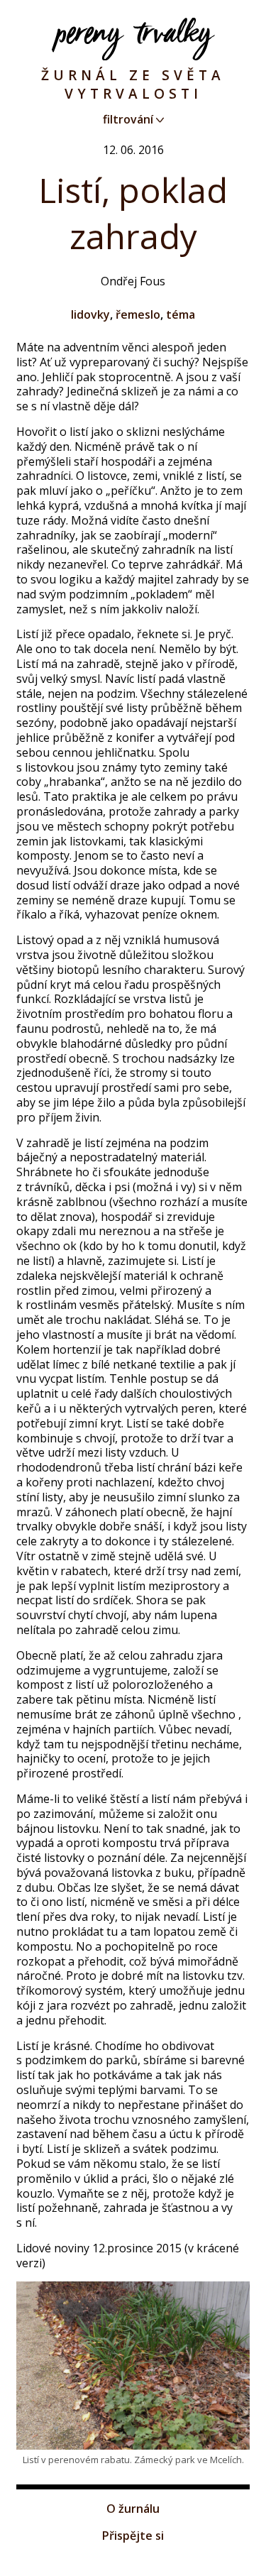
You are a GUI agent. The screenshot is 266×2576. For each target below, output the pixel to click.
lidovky (90, 314)
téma (181, 314)
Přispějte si (133, 2536)
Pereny (133, 39)
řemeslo (138, 314)
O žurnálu (133, 2509)
